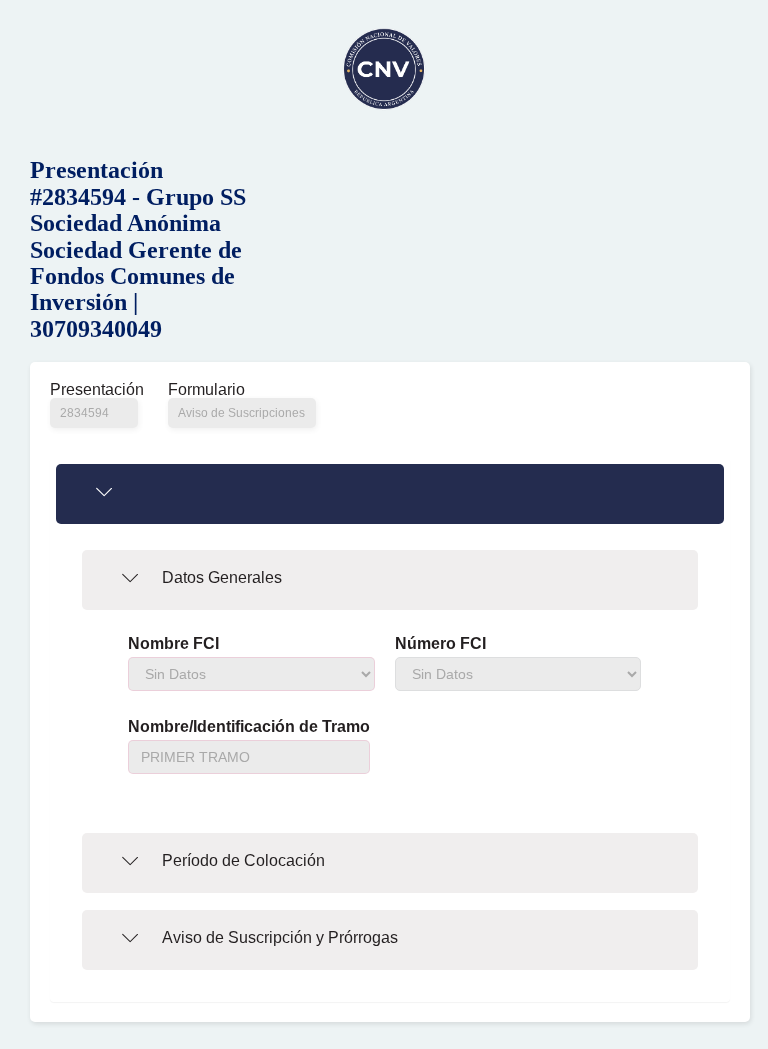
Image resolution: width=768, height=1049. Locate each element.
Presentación (94, 390)
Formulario (206, 390)
